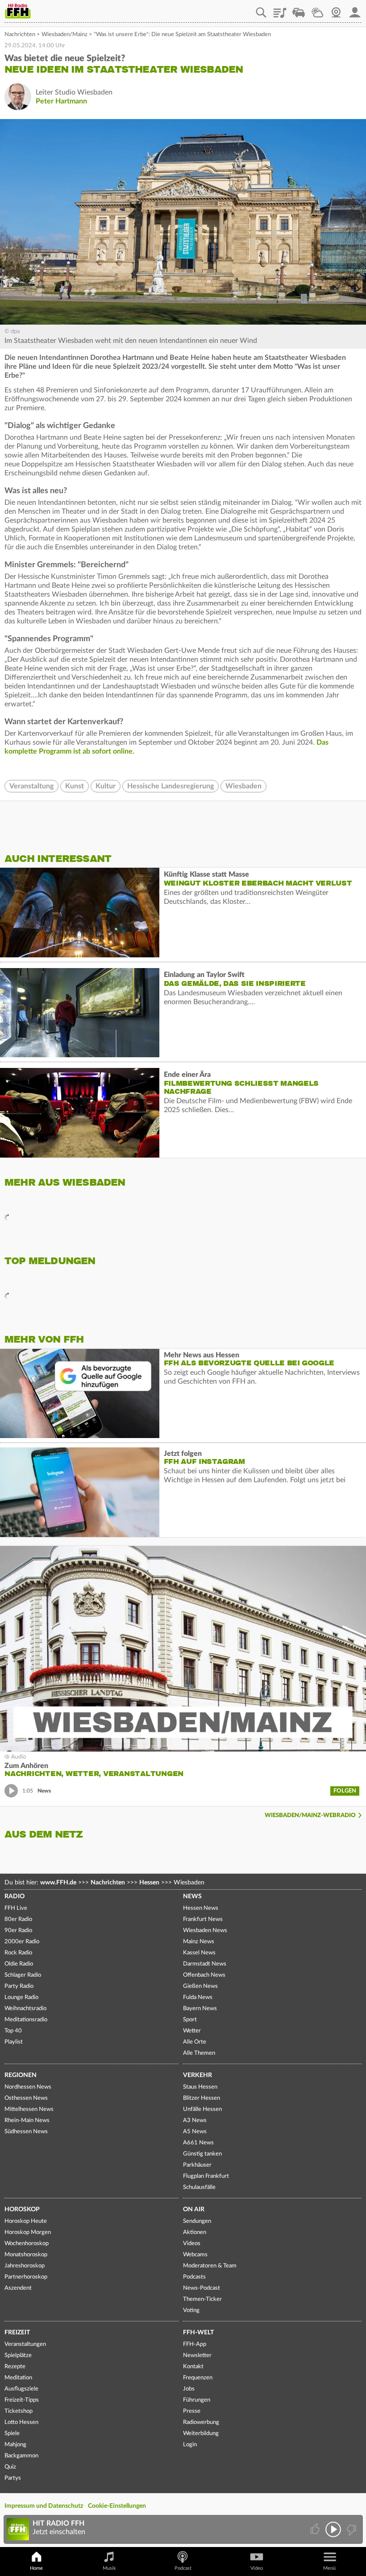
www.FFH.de (58, 1883)
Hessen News (201, 1908)
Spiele (12, 2434)
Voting (191, 2310)
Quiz (10, 2467)
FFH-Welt (198, 2333)
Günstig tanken (202, 2154)
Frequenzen (198, 2378)
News (192, 1896)
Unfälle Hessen (202, 2109)
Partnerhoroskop (26, 2277)
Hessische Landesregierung (171, 786)
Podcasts (194, 2277)
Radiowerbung (201, 2422)
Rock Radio (18, 1953)
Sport (190, 2020)
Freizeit (17, 2333)
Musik (109, 2568)
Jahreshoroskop (25, 2266)
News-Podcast (202, 2288)
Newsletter (197, 2355)
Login (190, 2445)
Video (257, 2568)
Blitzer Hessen (202, 2098)
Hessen (149, 1883)
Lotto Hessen (21, 2422)
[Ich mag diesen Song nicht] (351, 2529)
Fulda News (198, 1997)
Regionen (21, 2075)
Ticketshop (19, 2411)
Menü (329, 2568)
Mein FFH (355, 9)
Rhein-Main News (27, 2121)
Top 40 (13, 2031)
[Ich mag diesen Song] (316, 2529)
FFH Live (16, 1908)
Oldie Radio (19, 1964)
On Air (194, 2209)
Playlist (280, 9)
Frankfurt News (203, 1919)
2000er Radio (22, 1942)
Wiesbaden (243, 786)
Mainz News (199, 1942)
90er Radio (18, 1931)
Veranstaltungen (25, 2344)
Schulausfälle (199, 2187)
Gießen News (200, 1986)
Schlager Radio (23, 1975)
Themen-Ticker (202, 2299)
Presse (192, 2411)
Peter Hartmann (61, 101)
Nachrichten (20, 35)
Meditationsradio (26, 2020)
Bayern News (200, 2009)
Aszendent (18, 2288)
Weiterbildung (201, 2434)
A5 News (195, 2132)
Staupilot (299, 9)
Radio (15, 1896)
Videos (192, 2244)
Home (36, 2568)
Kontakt (193, 2367)
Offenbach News (204, 1975)
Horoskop (22, 2209)
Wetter (317, 9)
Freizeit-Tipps (22, 2400)
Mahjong (15, 2445)
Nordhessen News (28, 2087)
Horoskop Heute (26, 2221)
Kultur (106, 786)
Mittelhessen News (29, 2109)
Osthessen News (26, 2098)
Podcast (183, 2568)
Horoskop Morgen (28, 2232)
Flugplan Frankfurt (206, 2176)
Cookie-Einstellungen (117, 2506)
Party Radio (19, 1986)
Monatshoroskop (26, 2255)
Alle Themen (199, 2053)
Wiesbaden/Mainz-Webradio (310, 1816)
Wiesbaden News (205, 1931)
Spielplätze (18, 2355)
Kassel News (199, 1953)
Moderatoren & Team (210, 2266)
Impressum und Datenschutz (44, 2506)
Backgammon (21, 2456)
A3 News (195, 2121)
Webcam (336, 9)
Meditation (18, 2378)
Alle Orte (195, 2042)
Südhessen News (26, 2132)
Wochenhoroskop (27, 2244)
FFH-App (195, 2344)
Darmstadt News (205, 1964)
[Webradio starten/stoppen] (333, 2529)
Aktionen (195, 2232)
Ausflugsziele (21, 2389)
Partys (13, 2478)
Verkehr (198, 2075)
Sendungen (197, 2221)
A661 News (198, 2143)
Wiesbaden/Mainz (64, 35)
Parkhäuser (197, 2165)
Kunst (75, 786)
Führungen (197, 2400)
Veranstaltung (31, 786)
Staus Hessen (200, 2087)
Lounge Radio (21, 1997)
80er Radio (18, 1919)
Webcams (195, 2255)
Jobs (189, 2389)
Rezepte (15, 2367)
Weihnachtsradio (25, 2009)
